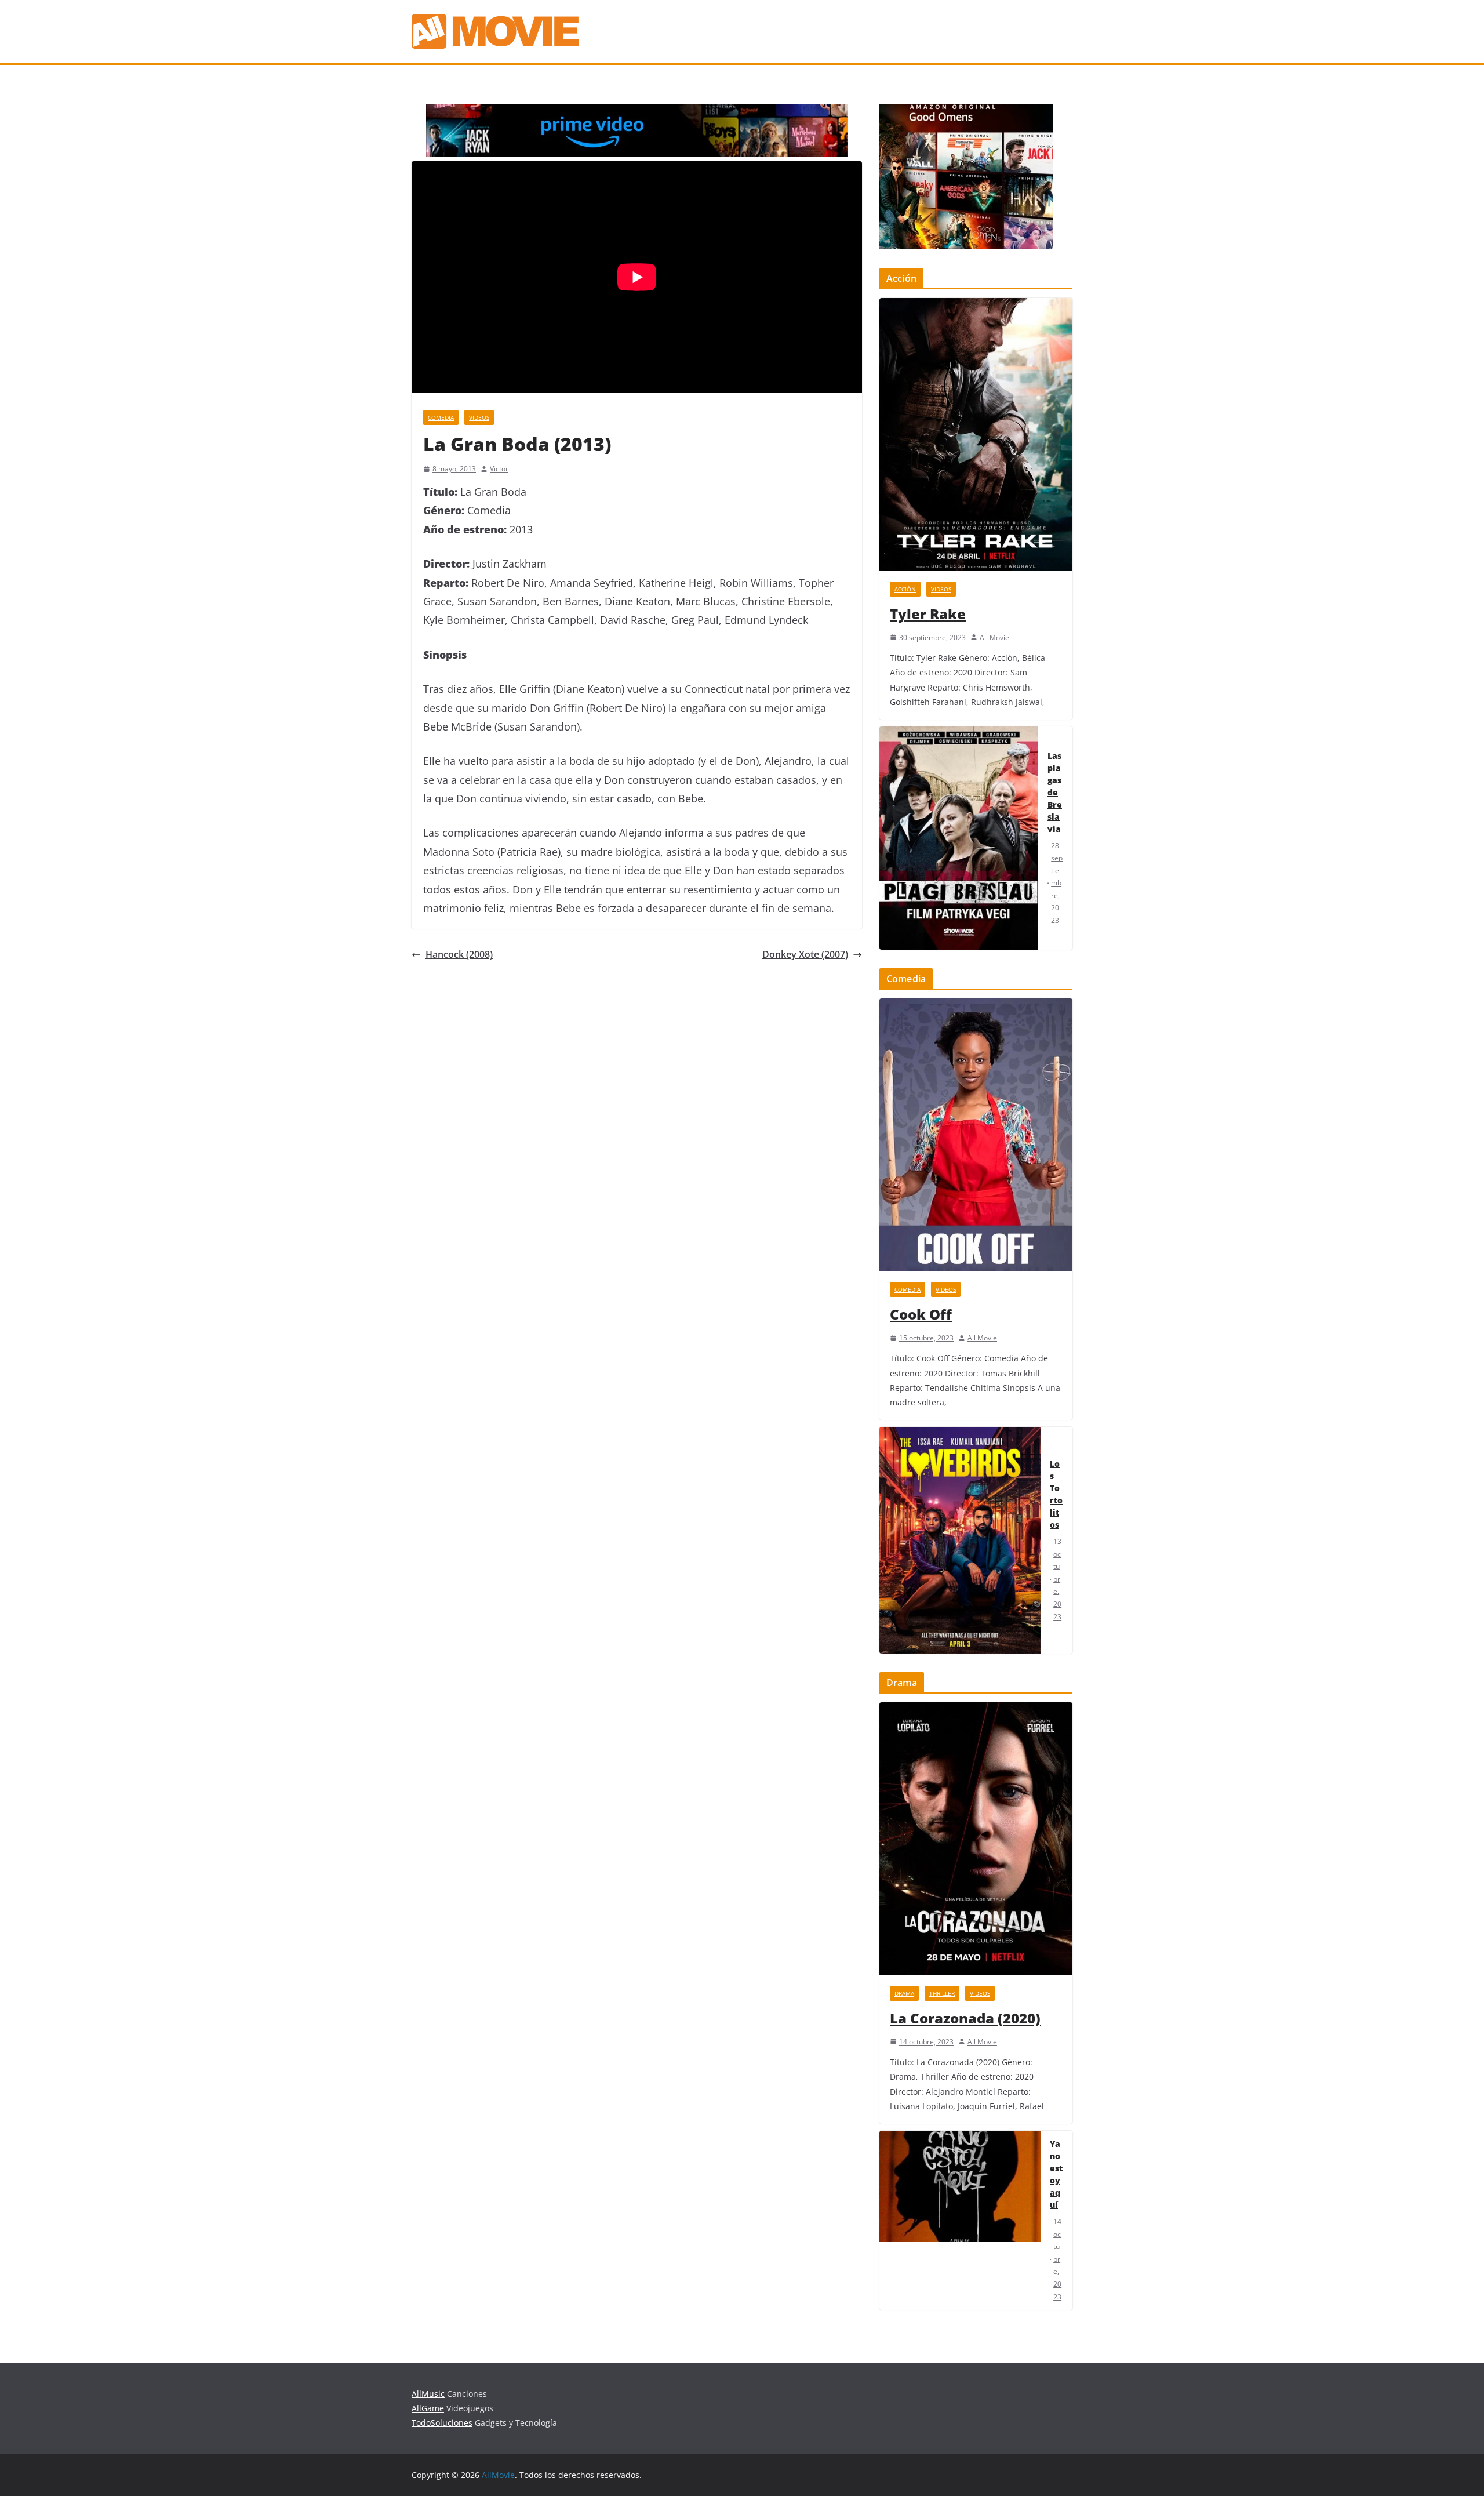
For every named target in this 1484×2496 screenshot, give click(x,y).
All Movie (994, 637)
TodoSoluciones (442, 2423)
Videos (479, 417)
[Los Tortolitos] (960, 1540)
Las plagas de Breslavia (1055, 792)
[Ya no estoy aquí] (960, 2220)
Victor (499, 469)
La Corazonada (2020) (965, 2018)
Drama (904, 1993)
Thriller (942, 1993)
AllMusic (428, 2394)
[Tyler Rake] (976, 435)
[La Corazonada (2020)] (976, 1839)
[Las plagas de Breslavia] (959, 838)
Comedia (441, 417)
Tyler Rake (928, 614)
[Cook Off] (976, 1135)
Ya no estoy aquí (1056, 2174)
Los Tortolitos (1056, 1494)
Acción (905, 589)
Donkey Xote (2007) (805, 954)
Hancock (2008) (459, 954)
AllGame (428, 2408)
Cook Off (921, 1314)
